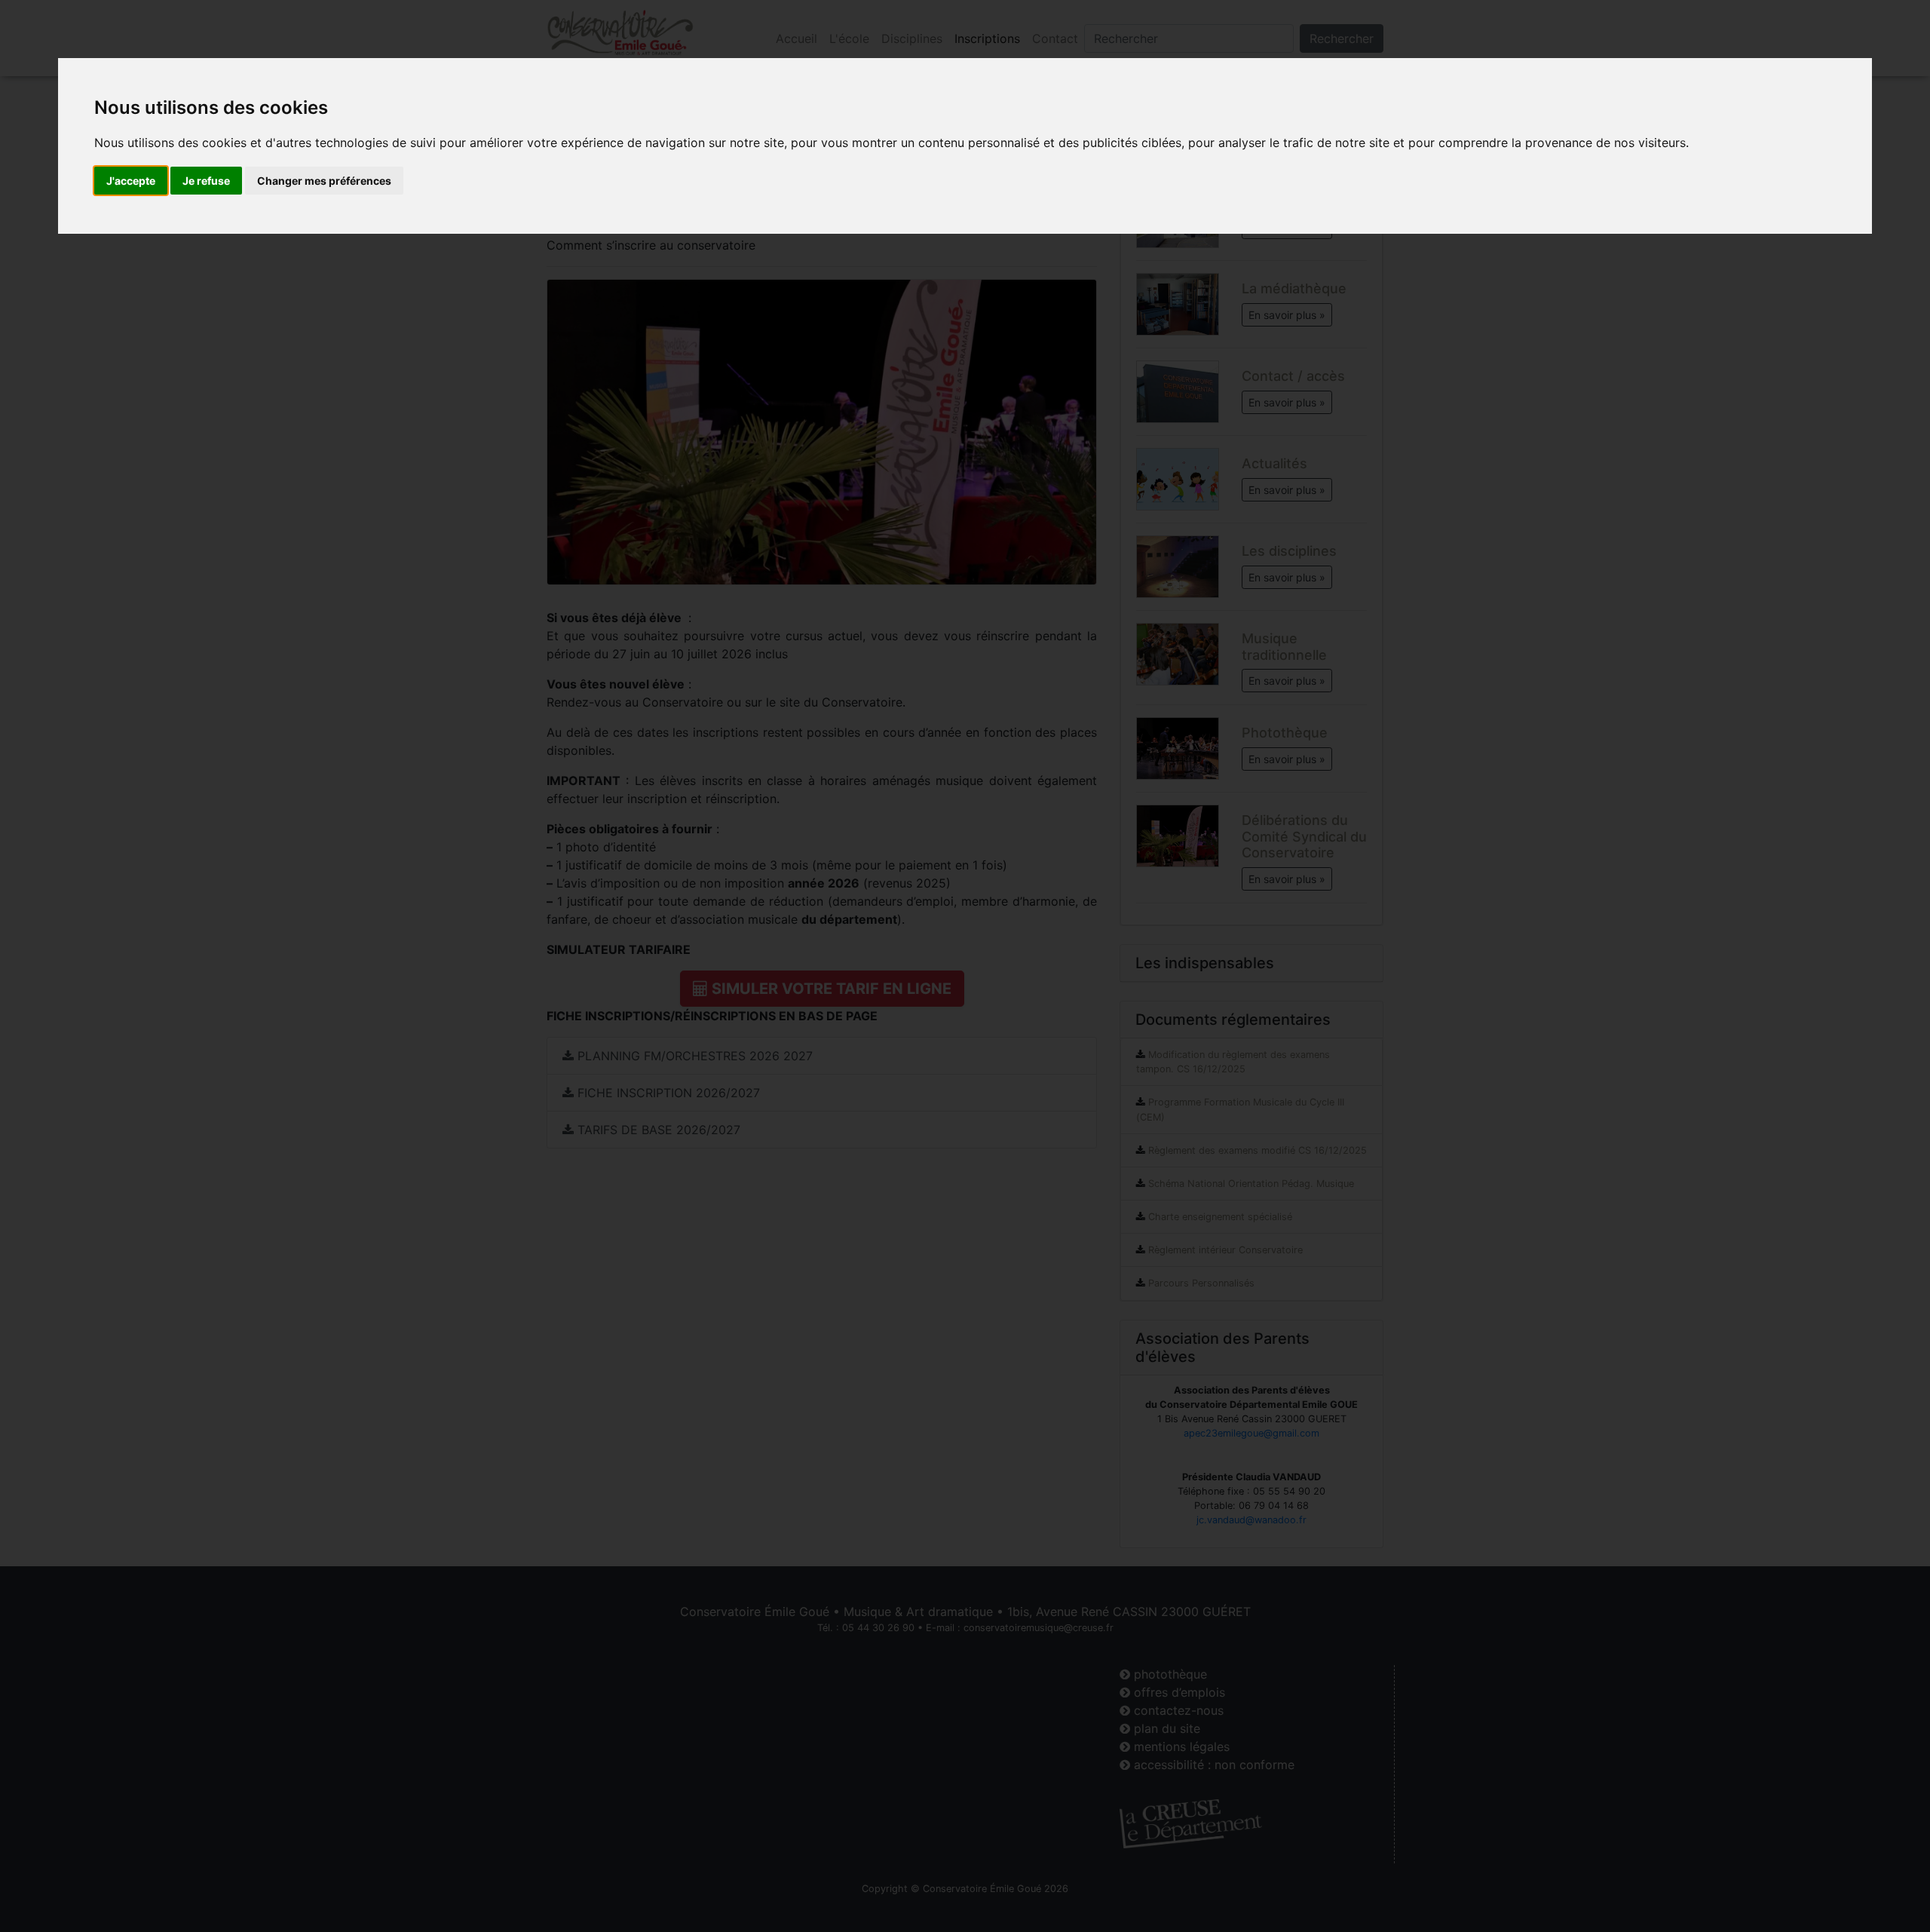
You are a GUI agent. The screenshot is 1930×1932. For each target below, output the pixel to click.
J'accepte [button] (131, 181)
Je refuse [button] (206, 181)
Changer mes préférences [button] (324, 181)
